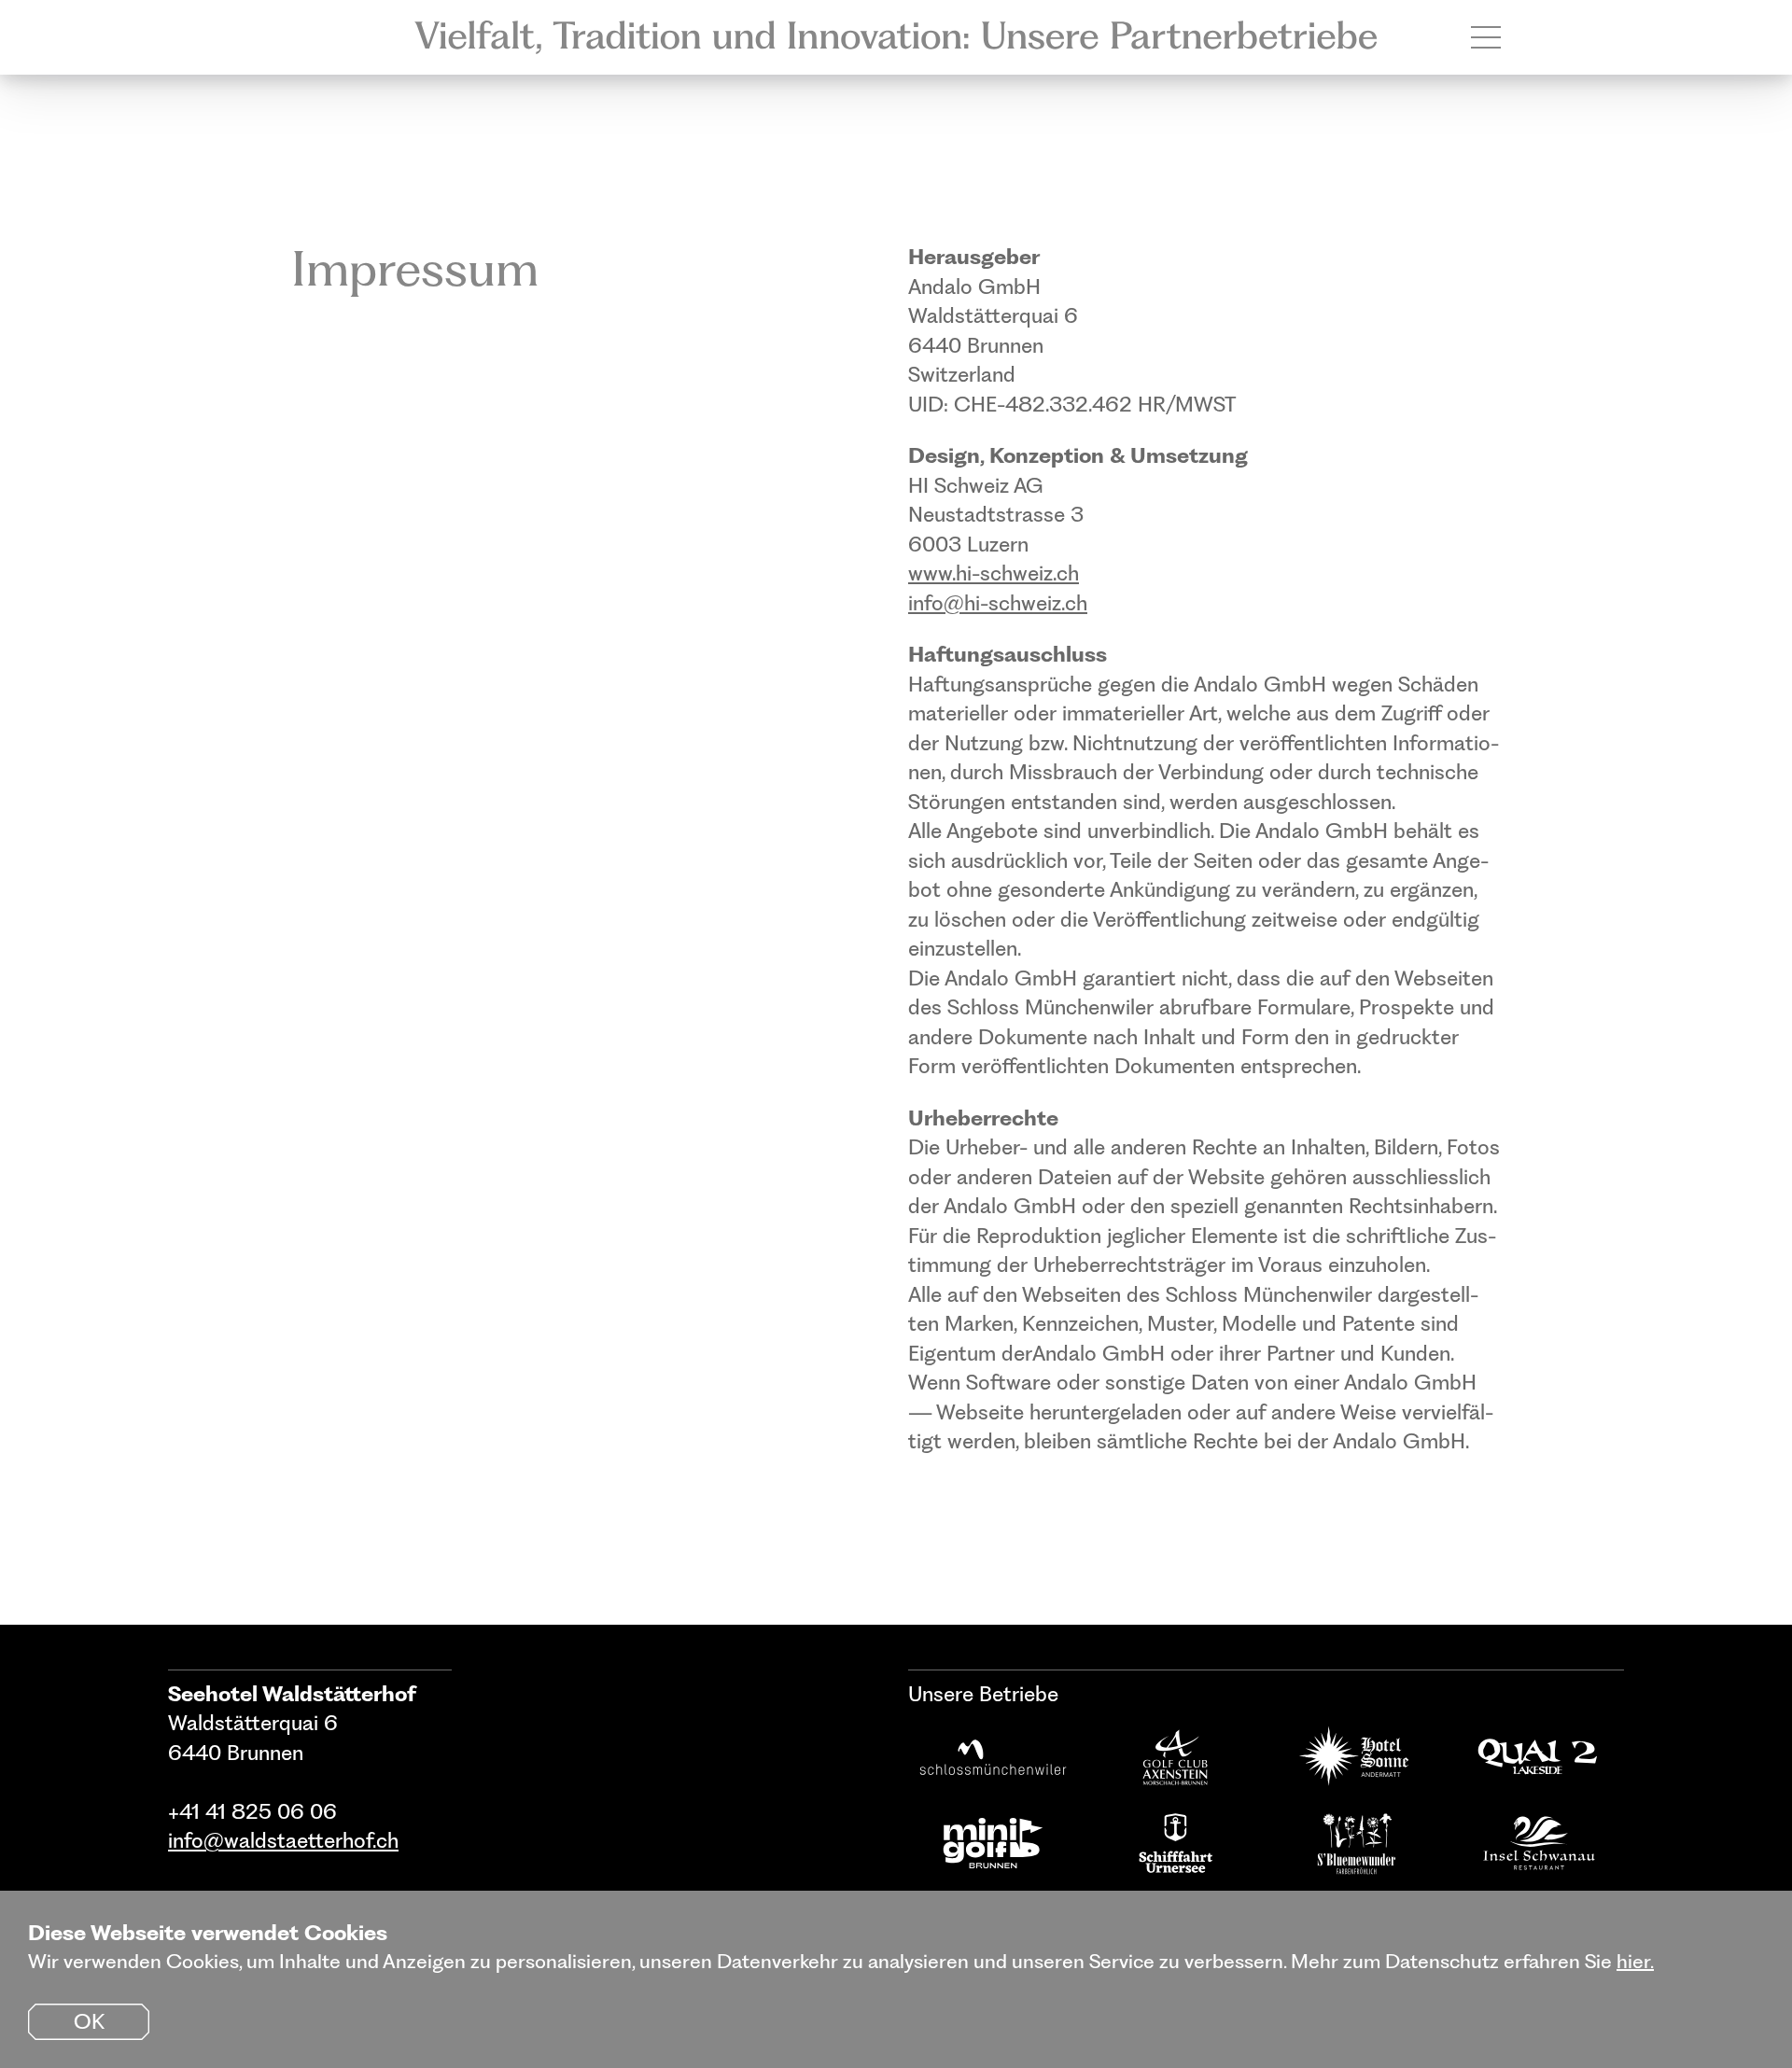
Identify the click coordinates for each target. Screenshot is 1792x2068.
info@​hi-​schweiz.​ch (998, 603)
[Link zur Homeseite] (896, 37)
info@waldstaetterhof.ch (283, 1840)
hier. (1635, 1961)
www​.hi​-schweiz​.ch (994, 573)
